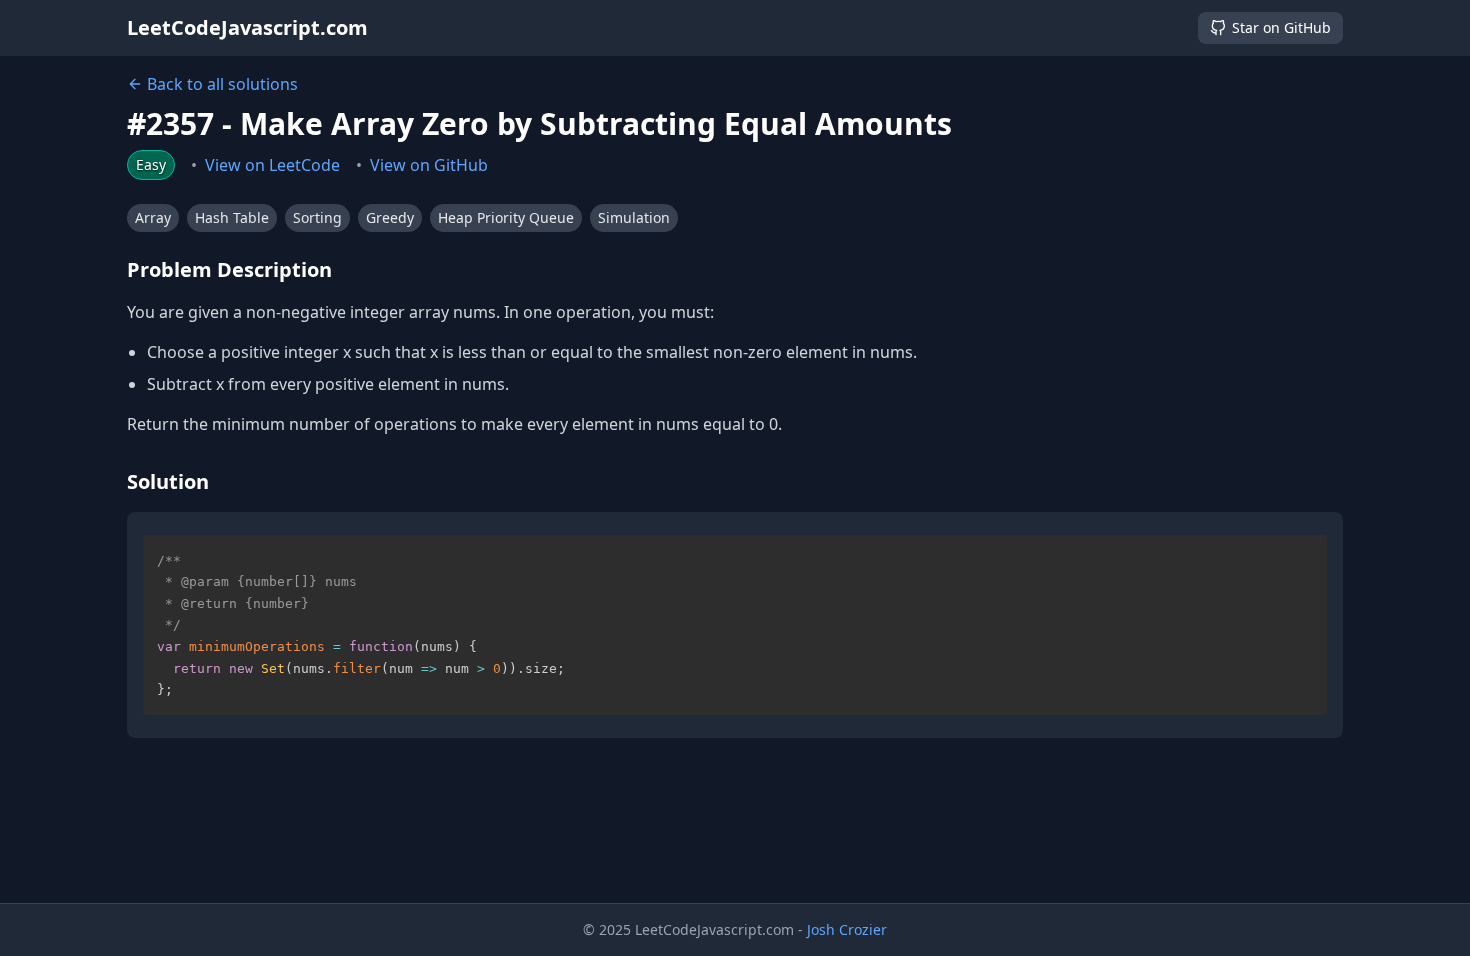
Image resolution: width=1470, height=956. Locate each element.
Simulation (634, 217)
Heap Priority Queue (506, 217)
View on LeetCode (272, 165)
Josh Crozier (847, 929)
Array (153, 217)
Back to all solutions (222, 84)
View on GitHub (429, 165)
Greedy (390, 217)
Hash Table (232, 217)
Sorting (317, 217)
